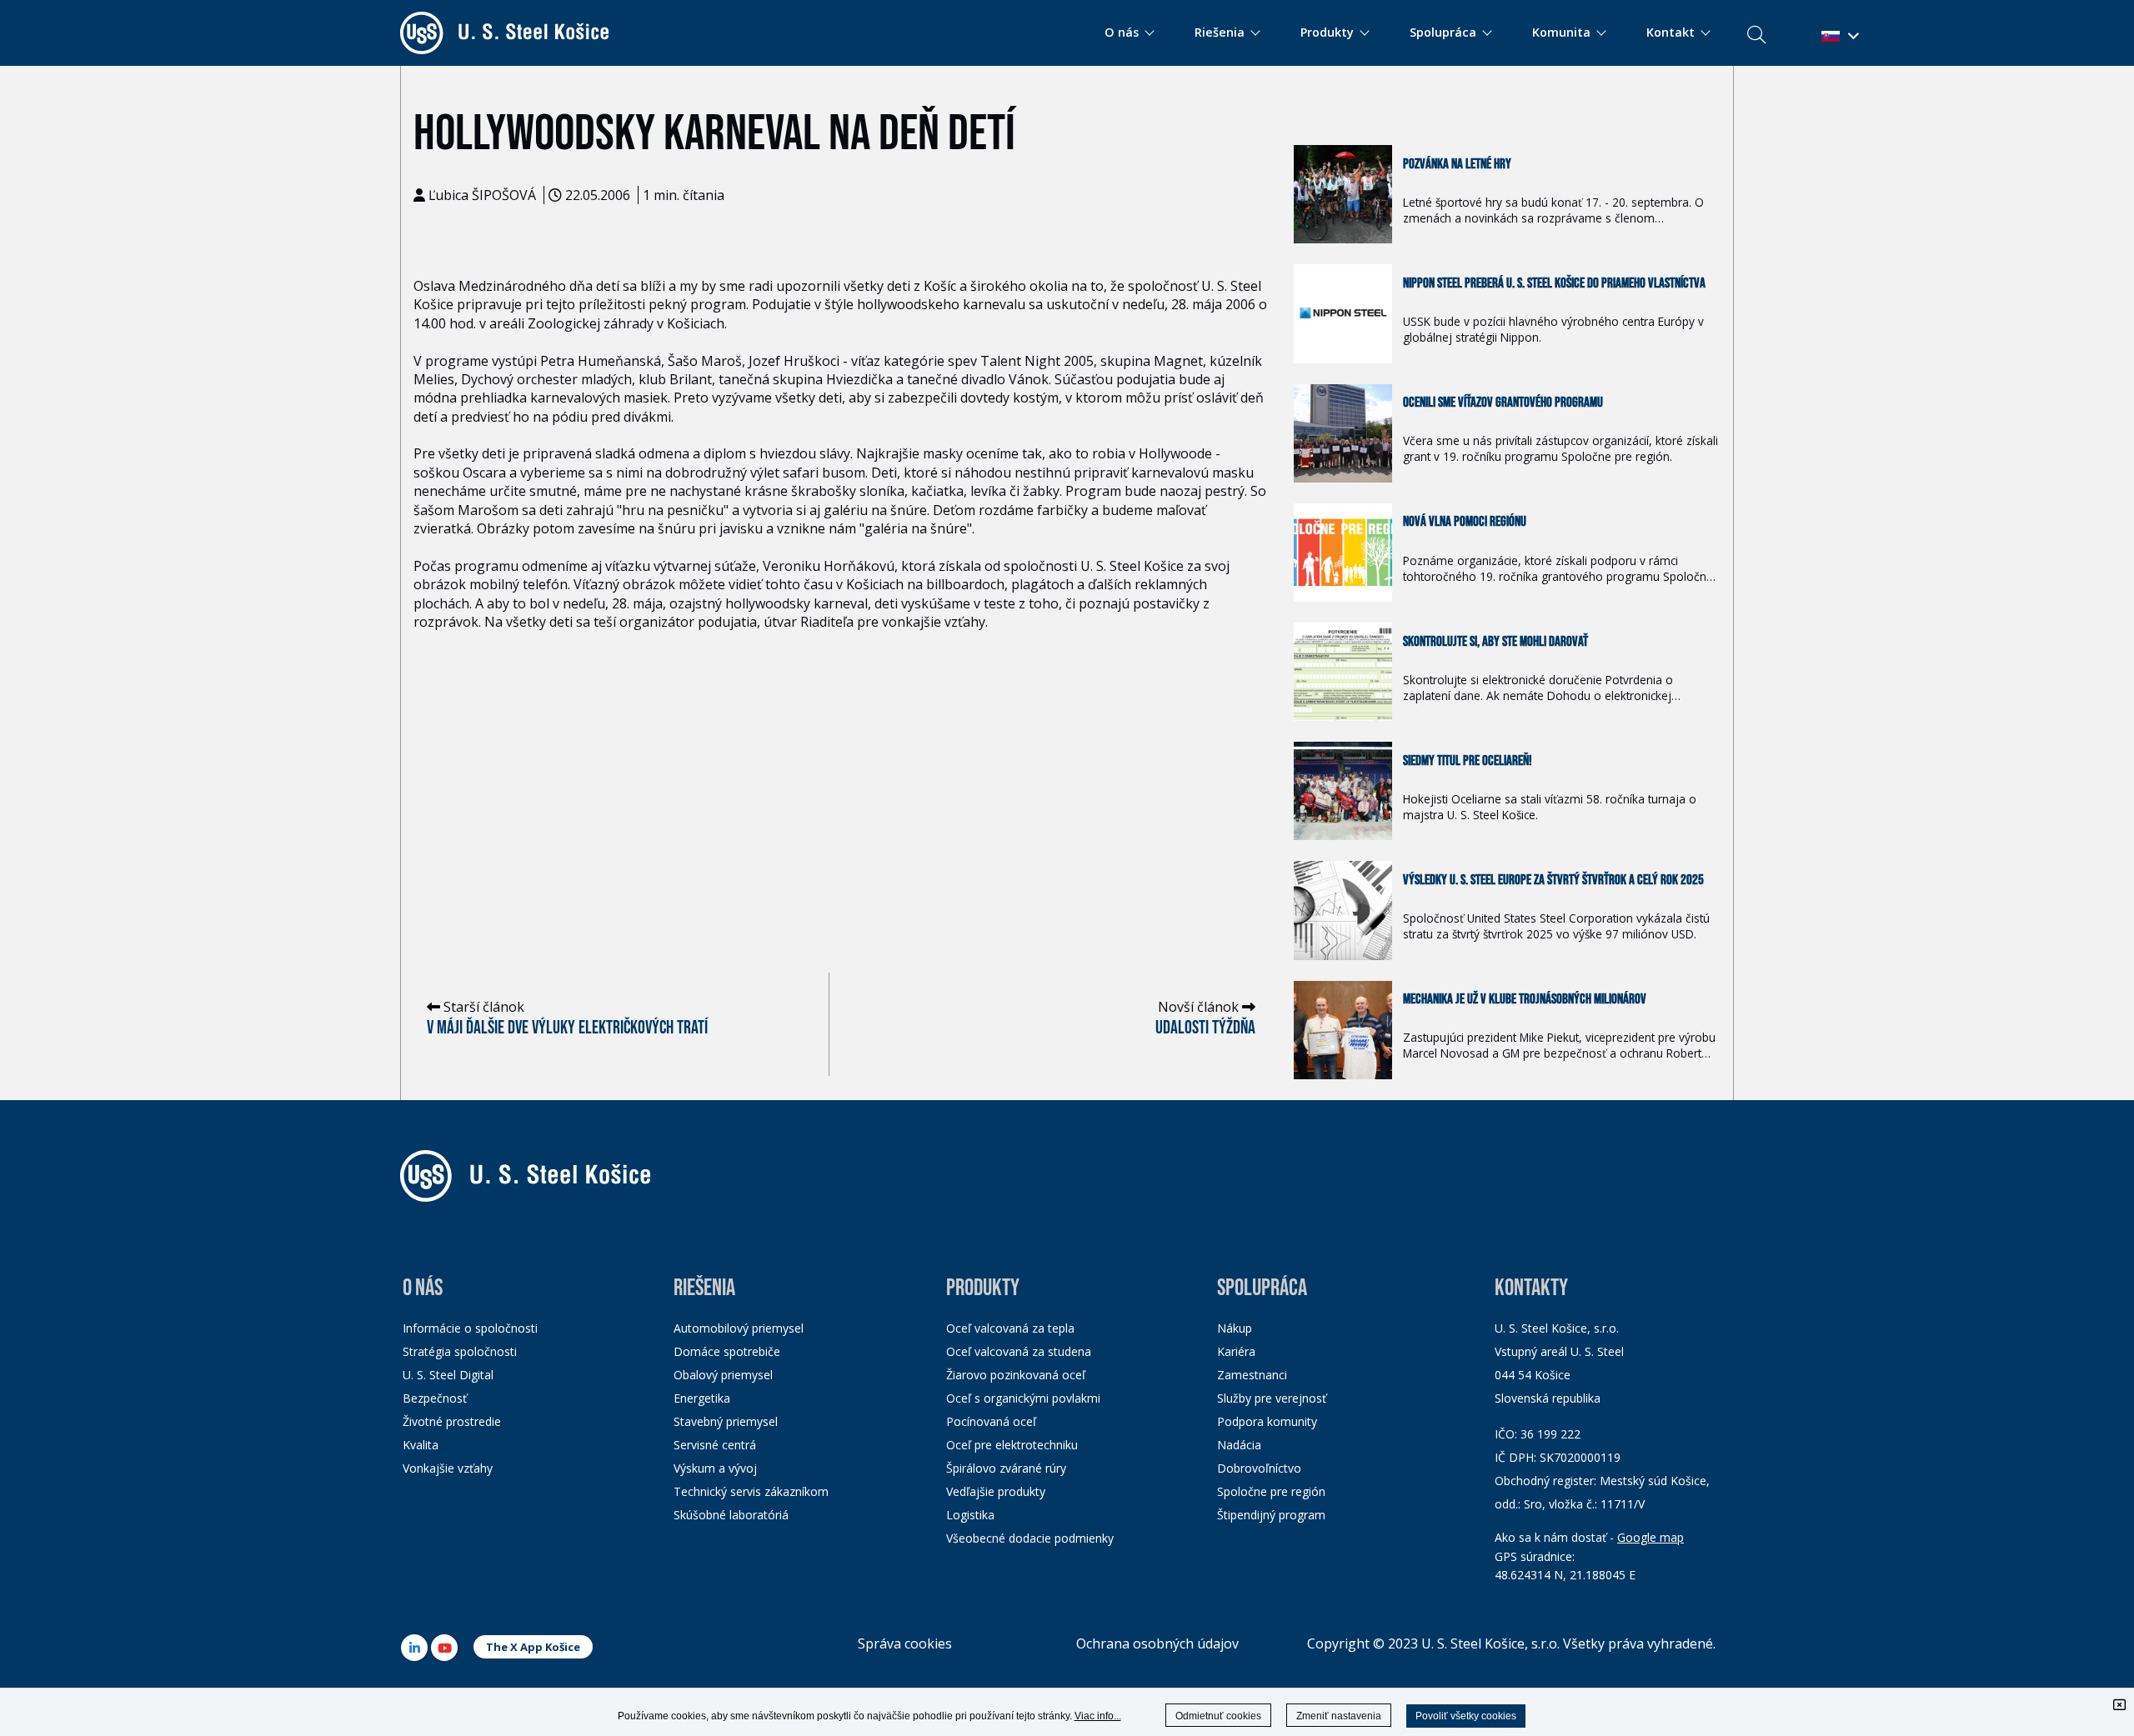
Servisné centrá (715, 1445)
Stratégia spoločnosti (460, 1351)
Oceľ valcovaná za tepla (1010, 1328)
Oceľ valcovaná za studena (1019, 1351)
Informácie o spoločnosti (470, 1328)
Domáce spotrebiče (727, 1351)
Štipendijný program (1271, 1515)
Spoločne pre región (1271, 1491)
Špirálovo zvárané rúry (1006, 1468)
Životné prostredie (452, 1421)
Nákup (1235, 1328)
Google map (1651, 1537)
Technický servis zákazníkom (751, 1491)
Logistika (970, 1515)
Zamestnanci (1252, 1375)
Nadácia (1239, 1445)
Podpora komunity (1267, 1421)
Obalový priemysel (723, 1375)
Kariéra (1236, 1351)
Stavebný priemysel (726, 1421)
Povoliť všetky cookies (1466, 1716)
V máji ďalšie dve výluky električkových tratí (567, 1028)
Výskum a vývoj (715, 1468)
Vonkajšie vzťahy (448, 1468)
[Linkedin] (414, 1648)
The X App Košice (533, 1647)
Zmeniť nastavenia (1339, 1716)
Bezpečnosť (435, 1398)
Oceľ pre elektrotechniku (1012, 1445)
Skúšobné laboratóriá (731, 1515)
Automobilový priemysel (739, 1328)
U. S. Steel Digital (448, 1375)
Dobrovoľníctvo (1259, 1468)
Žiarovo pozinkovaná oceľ (1016, 1375)
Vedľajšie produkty (996, 1491)
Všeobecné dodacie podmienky (1030, 1538)
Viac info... (1098, 1716)
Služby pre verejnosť (1272, 1398)
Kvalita (421, 1445)
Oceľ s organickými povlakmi (1023, 1398)
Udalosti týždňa (1205, 1028)
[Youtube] (444, 1648)
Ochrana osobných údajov (1157, 1643)
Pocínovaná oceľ (991, 1421)
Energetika (702, 1398)
